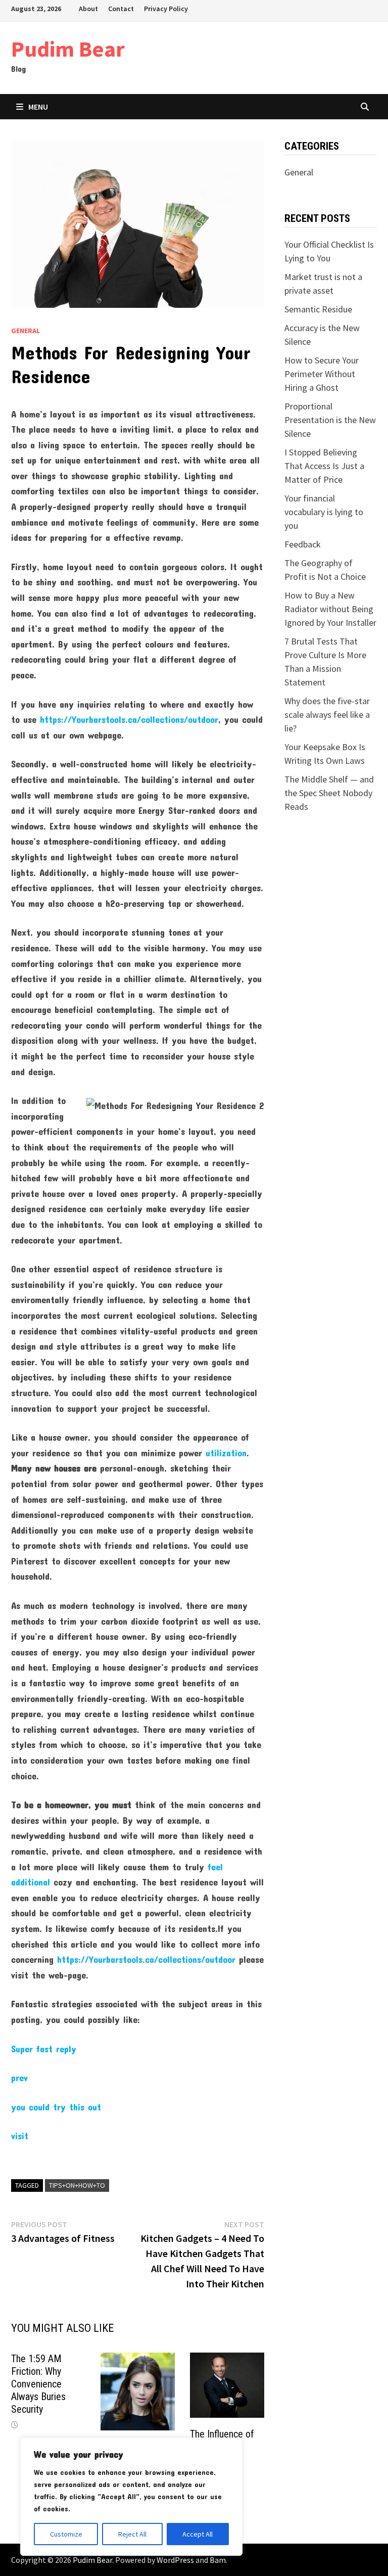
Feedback (303, 544)
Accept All (198, 2534)
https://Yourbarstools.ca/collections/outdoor (129, 719)
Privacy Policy (166, 9)
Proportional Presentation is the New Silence (330, 420)
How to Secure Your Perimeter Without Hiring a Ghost (322, 374)
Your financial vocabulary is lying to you (324, 512)
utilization (226, 1453)
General (26, 331)
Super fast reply (44, 2049)
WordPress (175, 2560)
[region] (131, 2497)
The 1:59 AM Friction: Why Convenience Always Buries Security (38, 2384)
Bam (218, 2560)
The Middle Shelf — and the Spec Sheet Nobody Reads (329, 793)
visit (20, 2136)
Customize (66, 2534)
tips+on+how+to (77, 2185)
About (88, 9)
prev (19, 2078)
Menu (38, 107)
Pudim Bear (68, 49)
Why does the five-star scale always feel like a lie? (327, 715)
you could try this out (56, 2107)
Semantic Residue (318, 309)
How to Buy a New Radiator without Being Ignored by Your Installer (330, 609)
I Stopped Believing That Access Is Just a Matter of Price (324, 466)
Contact (121, 9)
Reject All (132, 2534)
